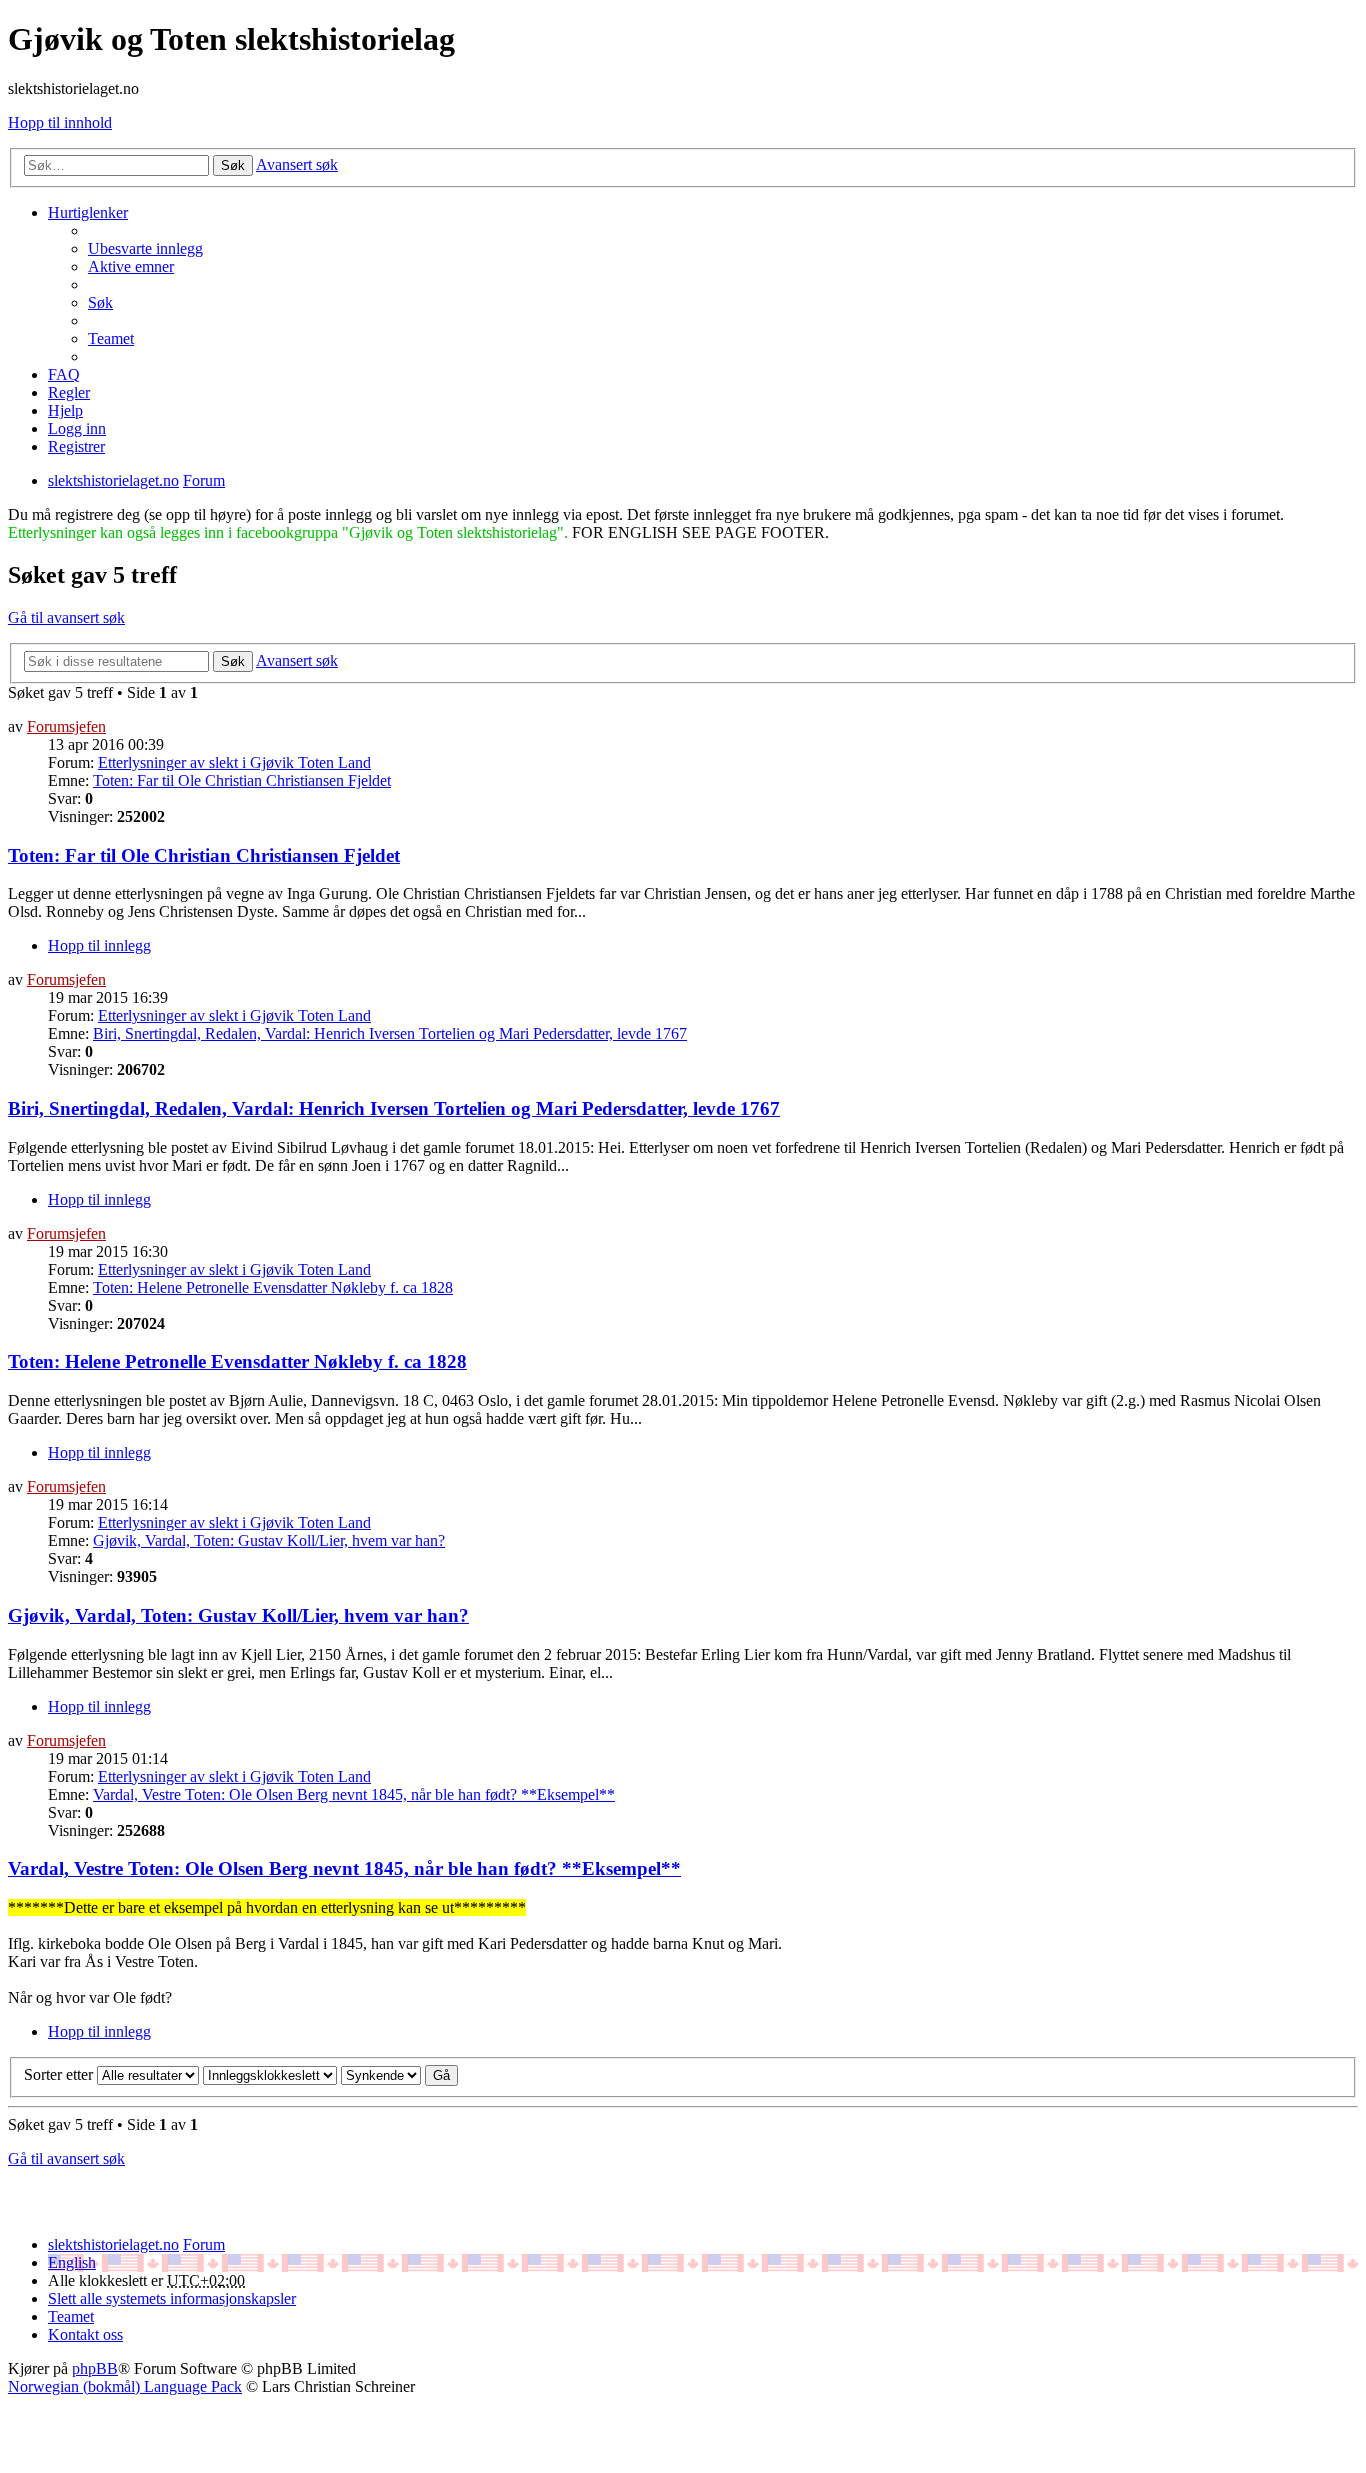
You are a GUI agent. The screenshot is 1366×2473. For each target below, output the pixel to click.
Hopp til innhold (60, 122)
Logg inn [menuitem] (77, 428)
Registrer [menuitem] (76, 446)
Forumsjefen (66, 726)
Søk (233, 165)
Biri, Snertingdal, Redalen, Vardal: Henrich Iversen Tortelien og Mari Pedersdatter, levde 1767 (390, 1033)
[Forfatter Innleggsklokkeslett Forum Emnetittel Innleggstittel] (270, 2074)
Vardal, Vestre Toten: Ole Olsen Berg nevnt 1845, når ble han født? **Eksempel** (354, 1794)
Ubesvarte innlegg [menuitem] (145, 248)
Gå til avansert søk (66, 617)
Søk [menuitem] (100, 302)
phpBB (95, 2368)
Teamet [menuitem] (111, 338)
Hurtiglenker (88, 212)
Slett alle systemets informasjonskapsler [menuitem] (172, 2298)
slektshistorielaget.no (113, 2244)
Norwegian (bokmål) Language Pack (125, 2386)
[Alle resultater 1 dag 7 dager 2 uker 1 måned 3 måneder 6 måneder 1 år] (146, 2074)
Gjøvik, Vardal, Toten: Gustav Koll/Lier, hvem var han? (269, 1540)
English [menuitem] (72, 2262)
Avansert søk (297, 164)
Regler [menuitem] (69, 392)
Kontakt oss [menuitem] (85, 2334)
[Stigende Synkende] (381, 2074)
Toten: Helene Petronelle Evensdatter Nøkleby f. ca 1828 (273, 1287)
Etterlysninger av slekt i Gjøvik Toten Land (234, 762)
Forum (204, 2244)
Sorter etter (58, 2074)
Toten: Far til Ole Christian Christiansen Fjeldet (242, 780)
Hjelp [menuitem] (65, 410)
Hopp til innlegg (99, 945)
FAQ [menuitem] (64, 374)
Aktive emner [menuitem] (131, 266)
